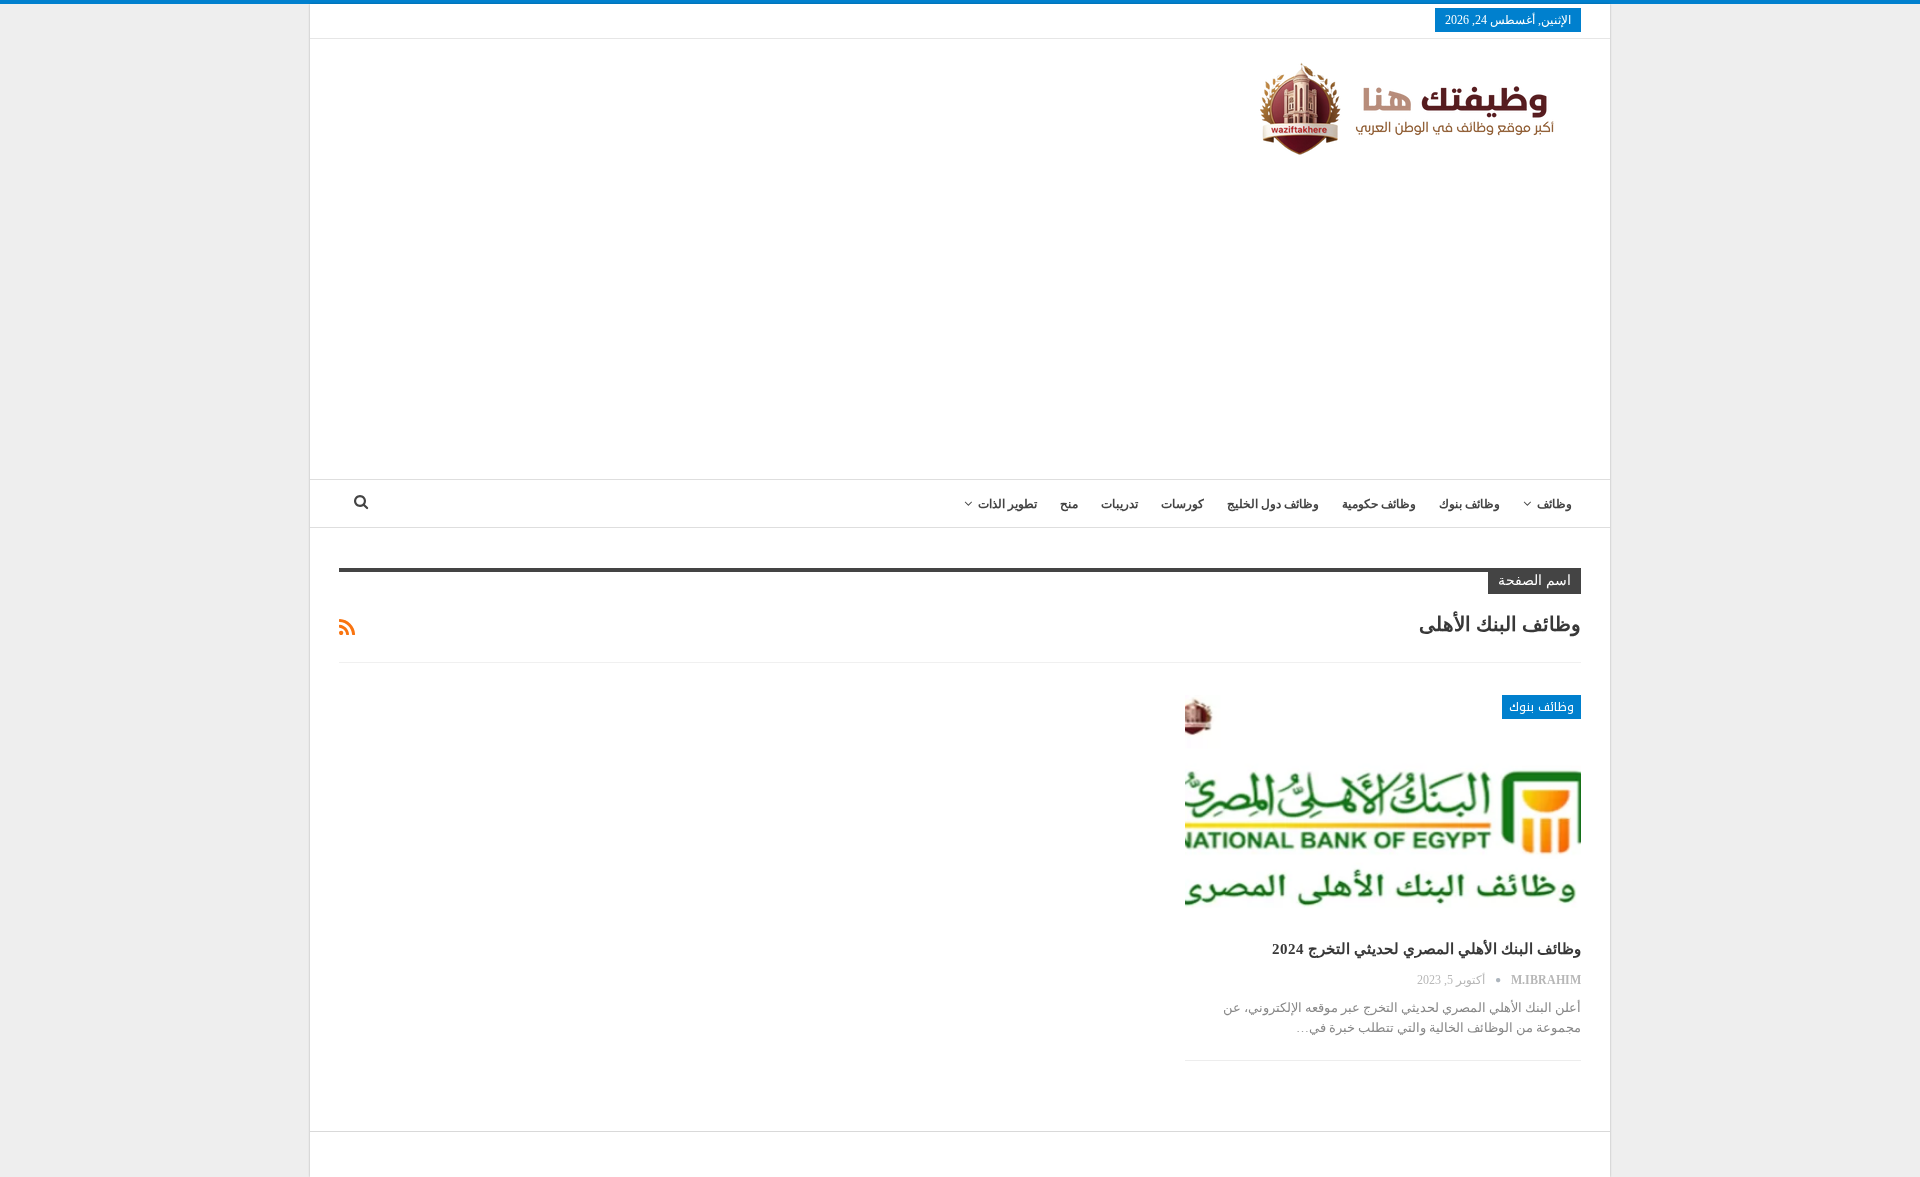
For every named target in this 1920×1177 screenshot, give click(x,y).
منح (1069, 504)
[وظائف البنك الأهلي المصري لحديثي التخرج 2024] (1383, 810)
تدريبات (1119, 504)
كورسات (1182, 504)
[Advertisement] (960, 309)
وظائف (1554, 504)
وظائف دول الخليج (1273, 504)
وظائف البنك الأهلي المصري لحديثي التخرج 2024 (1426, 949)
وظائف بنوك (1469, 504)
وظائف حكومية (1379, 504)
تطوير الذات (1007, 504)
